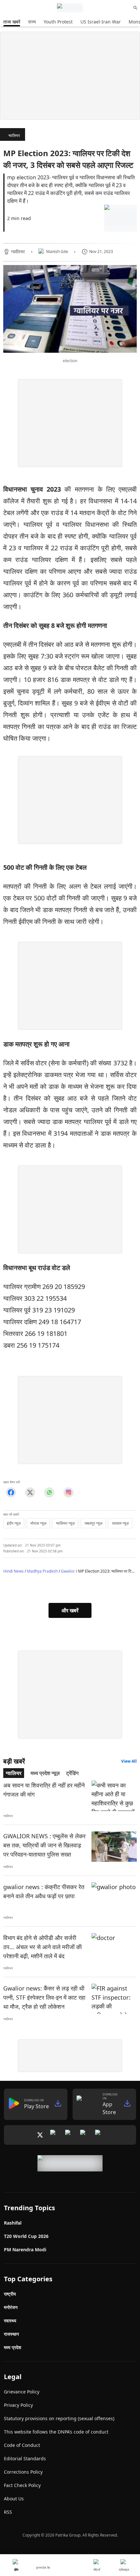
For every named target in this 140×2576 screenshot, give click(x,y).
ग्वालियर (14, 135)
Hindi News (14, 1571)
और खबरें (70, 1610)
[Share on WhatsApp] (49, 1492)
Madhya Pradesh (42, 1571)
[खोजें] (135, 8)
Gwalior (68, 1571)
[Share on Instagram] (69, 1492)
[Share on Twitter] (30, 1492)
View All (129, 1761)
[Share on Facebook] (11, 1492)
